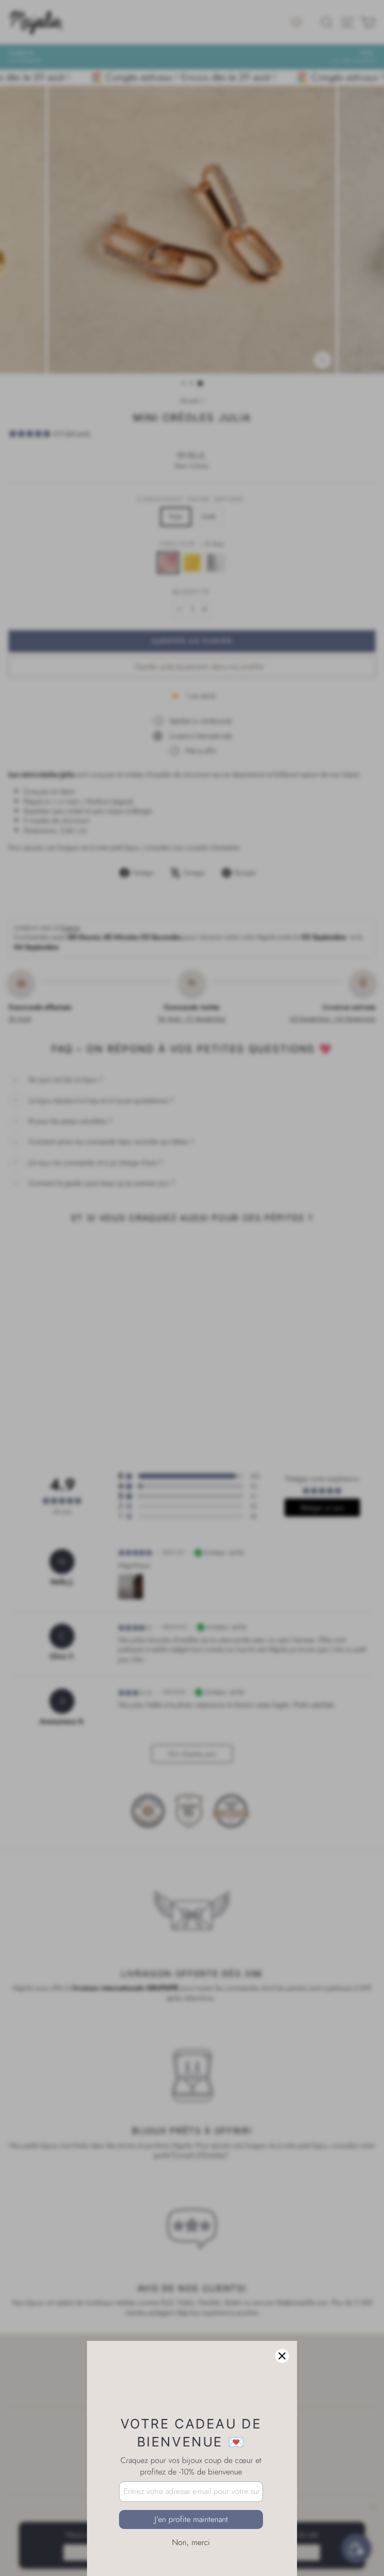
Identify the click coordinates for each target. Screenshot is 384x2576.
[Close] (282, 2306)
